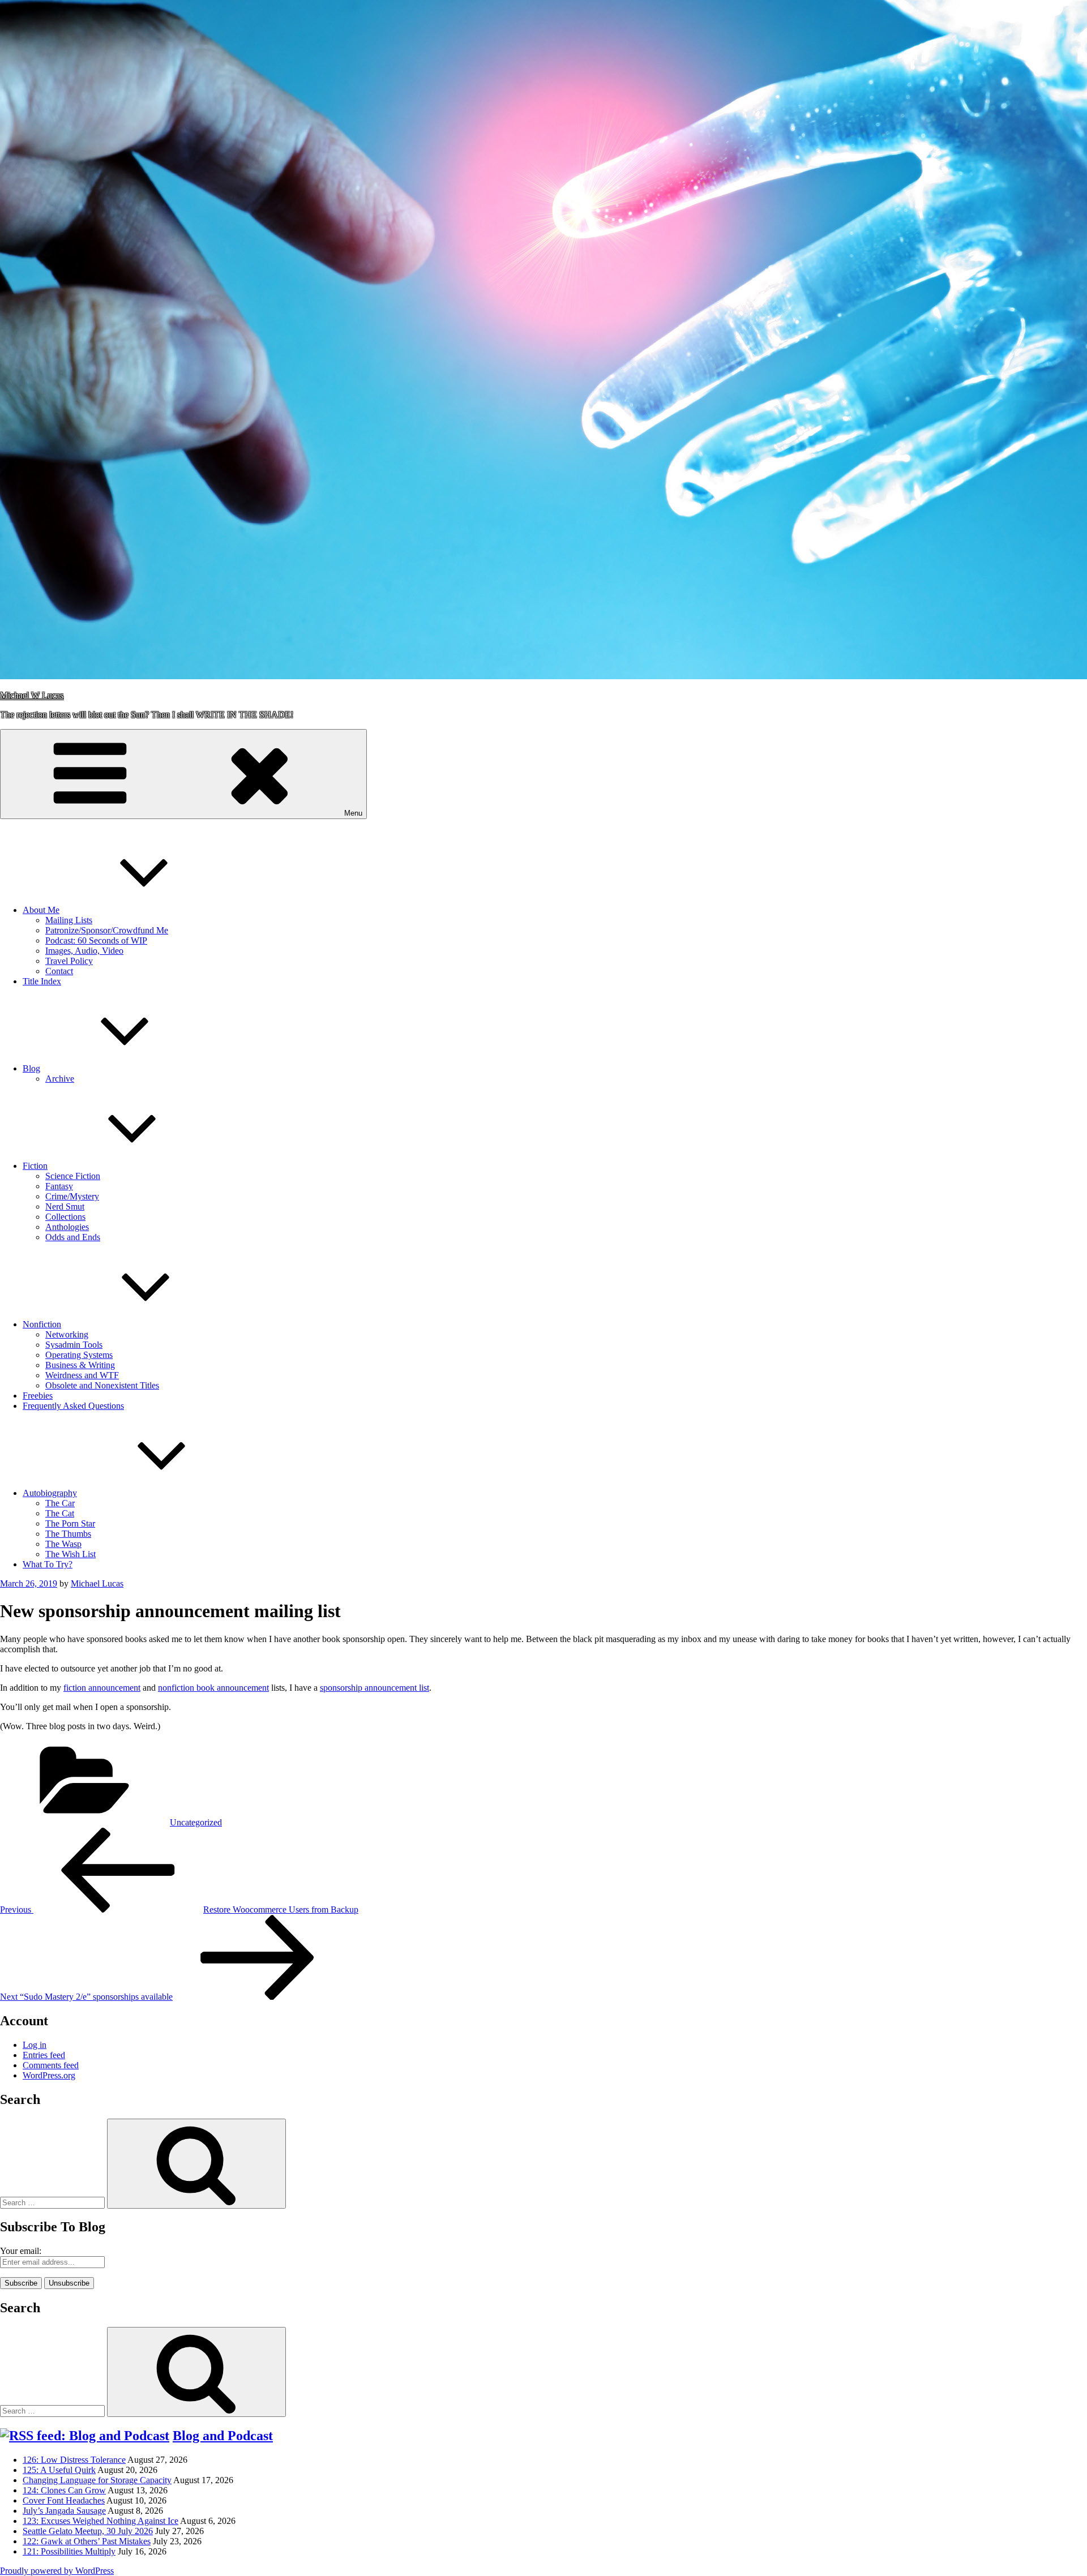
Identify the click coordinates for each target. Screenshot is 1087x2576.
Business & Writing (80, 1365)
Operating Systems (79, 1355)
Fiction (35, 1166)
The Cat (60, 1513)
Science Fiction (73, 1176)
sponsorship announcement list (375, 1688)
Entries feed (44, 2055)
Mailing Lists (69, 920)
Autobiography (50, 1493)
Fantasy (59, 1186)
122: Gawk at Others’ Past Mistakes (87, 2541)
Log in (35, 2045)
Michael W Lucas (32, 695)
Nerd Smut (65, 1206)
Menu (353, 813)
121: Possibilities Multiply (69, 2551)
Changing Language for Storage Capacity (97, 2480)
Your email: (21, 2251)
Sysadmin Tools (74, 1345)
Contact (59, 971)
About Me (41, 910)
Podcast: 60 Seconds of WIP (96, 940)
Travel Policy (69, 961)
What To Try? (48, 1564)
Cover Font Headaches (64, 2500)
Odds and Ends (73, 1237)
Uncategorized (196, 1822)
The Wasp (63, 1544)
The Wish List (70, 1554)
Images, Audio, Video (84, 951)
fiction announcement (102, 1688)
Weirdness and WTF (82, 1375)
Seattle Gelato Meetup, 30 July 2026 (88, 2531)
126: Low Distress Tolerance (74, 2460)
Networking (67, 1334)
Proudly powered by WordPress (57, 2571)
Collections (65, 1217)
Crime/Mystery (72, 1196)
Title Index (42, 981)
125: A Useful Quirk (59, 2470)
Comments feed (51, 2065)
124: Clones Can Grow (64, 2490)
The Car (60, 1503)
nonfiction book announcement (213, 1688)
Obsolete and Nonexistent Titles (102, 1385)
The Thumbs (68, 1534)
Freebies (38, 1396)
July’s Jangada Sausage (64, 2511)
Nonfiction (42, 1324)
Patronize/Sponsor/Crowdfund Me (107, 930)
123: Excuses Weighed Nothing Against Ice (100, 2521)
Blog (31, 1068)
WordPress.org (49, 2075)
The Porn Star (70, 1523)
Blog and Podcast (223, 2436)
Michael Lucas (97, 1583)
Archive (60, 1079)
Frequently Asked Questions (73, 1406)
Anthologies (67, 1227)
